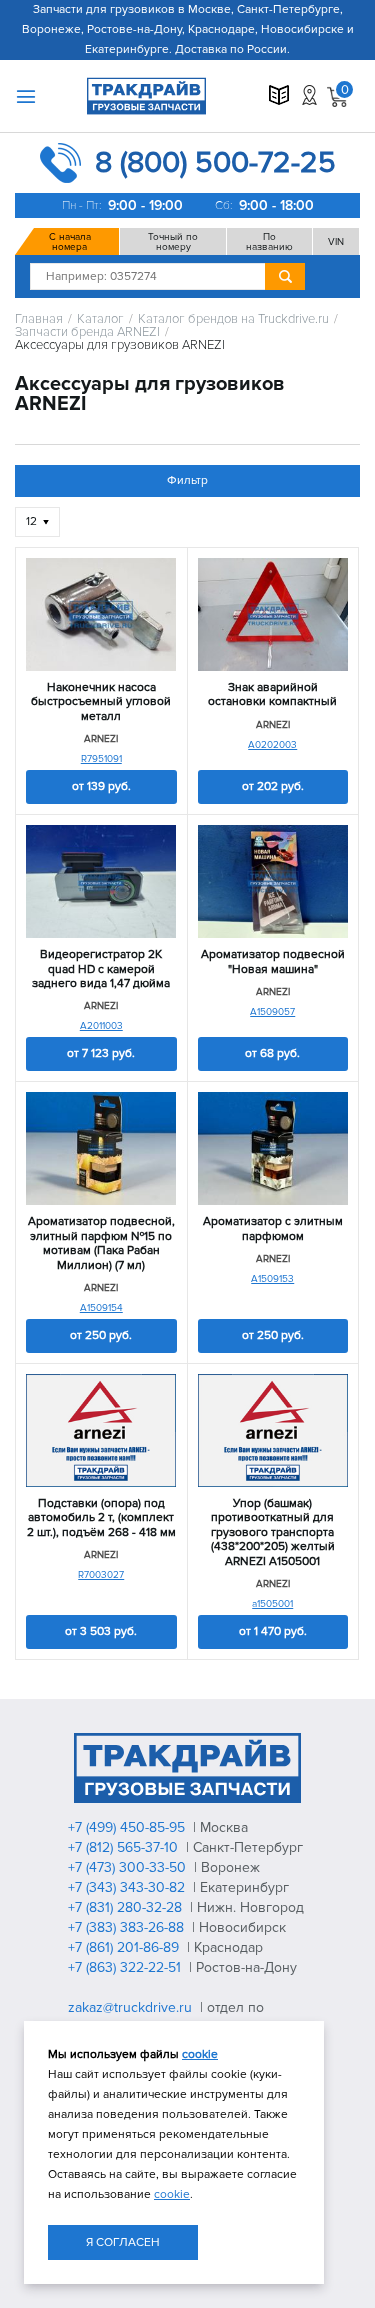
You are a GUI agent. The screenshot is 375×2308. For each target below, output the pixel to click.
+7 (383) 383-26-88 (128, 1927)
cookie (200, 2054)
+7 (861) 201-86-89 (125, 1947)
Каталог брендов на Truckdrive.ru (233, 319)
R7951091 (101, 759)
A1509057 (272, 1012)
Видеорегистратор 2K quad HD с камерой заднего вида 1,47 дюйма (101, 969)
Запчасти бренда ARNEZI (87, 332)
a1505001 (272, 1604)
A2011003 (101, 1026)
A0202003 (272, 745)
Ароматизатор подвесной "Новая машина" (273, 962)
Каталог (100, 319)
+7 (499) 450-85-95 (128, 1827)
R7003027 (101, 1575)
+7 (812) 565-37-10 (125, 1847)
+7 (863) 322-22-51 (126, 1967)
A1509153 (272, 1279)
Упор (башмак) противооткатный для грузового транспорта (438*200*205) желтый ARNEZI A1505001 (273, 1533)
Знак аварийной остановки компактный (272, 695)
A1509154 (101, 1308)
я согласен (123, 2242)
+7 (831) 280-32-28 (127, 1907)
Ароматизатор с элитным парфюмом (273, 1229)
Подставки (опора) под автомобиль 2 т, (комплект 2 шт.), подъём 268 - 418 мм (101, 1518)
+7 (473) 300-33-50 (129, 1867)
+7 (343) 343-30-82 (128, 1887)
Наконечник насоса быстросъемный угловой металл (101, 702)
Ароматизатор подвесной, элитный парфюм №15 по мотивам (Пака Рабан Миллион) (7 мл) (101, 1243)
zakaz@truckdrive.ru (132, 2007)
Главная (39, 319)
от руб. (101, 786)
